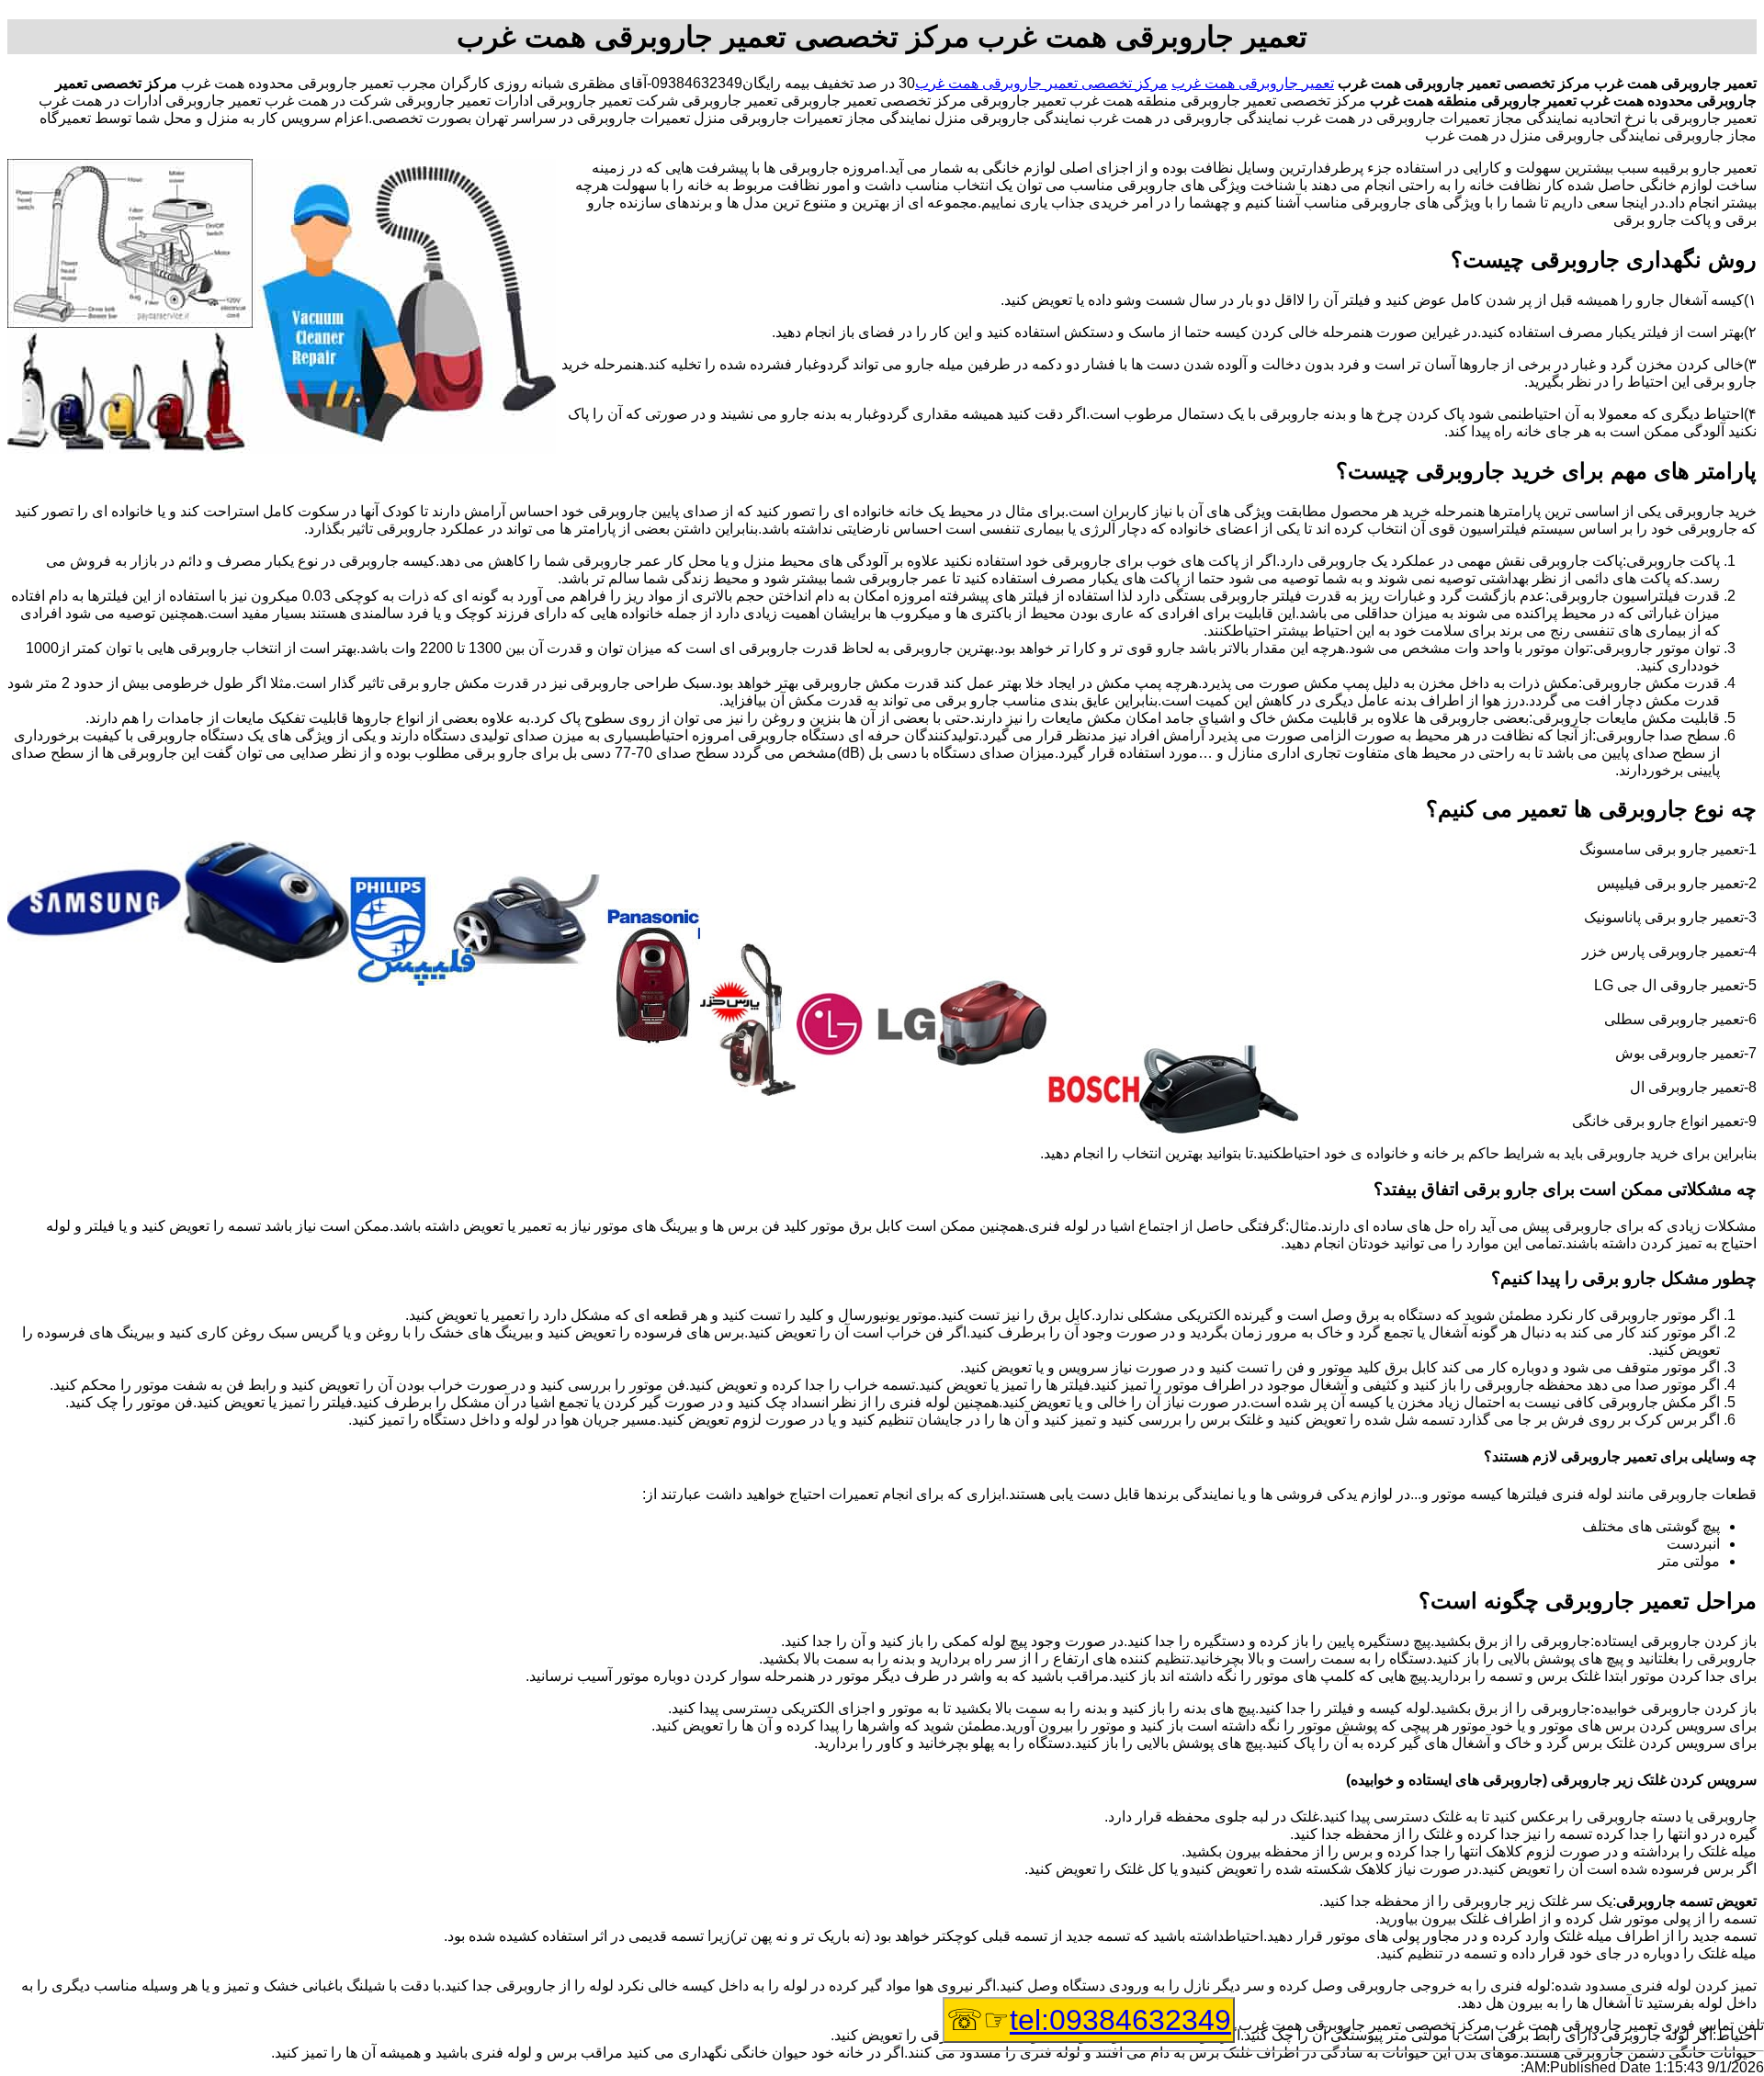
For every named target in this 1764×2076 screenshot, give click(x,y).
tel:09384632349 (1120, 2020)
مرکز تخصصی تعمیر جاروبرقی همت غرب (1041, 83)
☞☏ (1089, 2020)
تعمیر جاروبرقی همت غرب (1253, 83)
